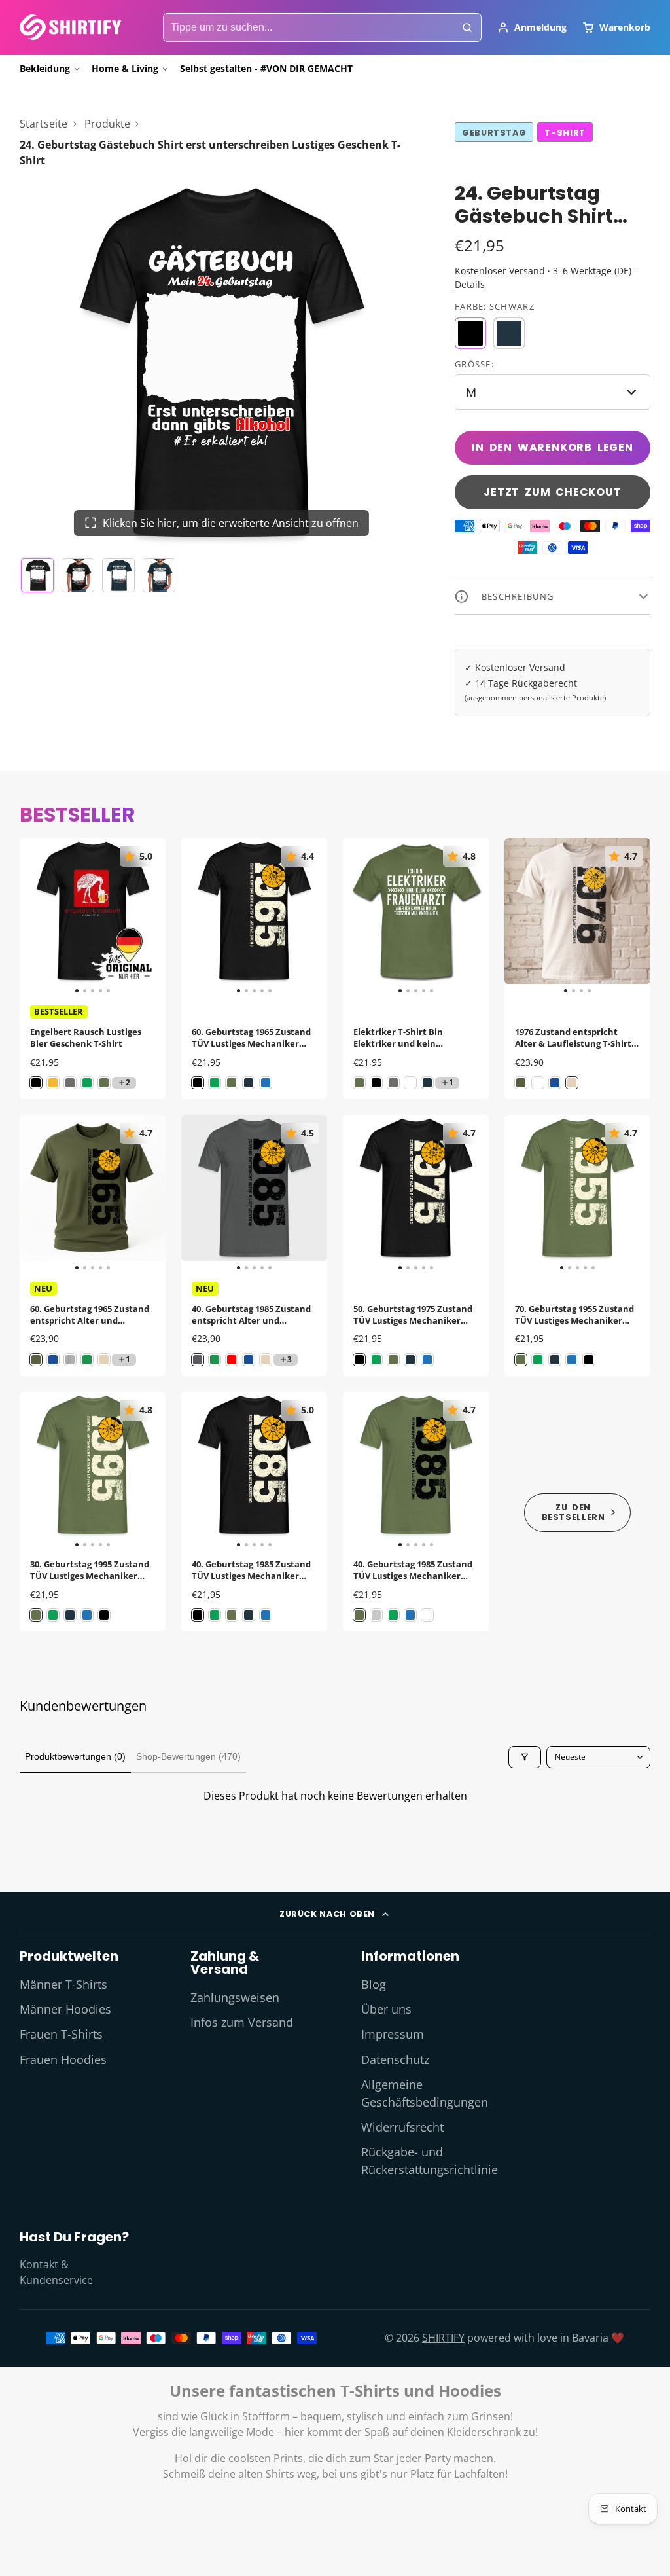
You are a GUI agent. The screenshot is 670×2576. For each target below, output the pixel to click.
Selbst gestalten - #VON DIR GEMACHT (266, 68)
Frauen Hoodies (63, 2059)
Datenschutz (395, 2059)
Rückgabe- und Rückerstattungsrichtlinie (430, 2160)
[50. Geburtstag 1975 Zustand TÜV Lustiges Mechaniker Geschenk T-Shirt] (358, 1193)
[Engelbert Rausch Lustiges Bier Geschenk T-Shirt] (34, 916)
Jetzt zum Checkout (552, 492)
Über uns (386, 2009)
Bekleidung (45, 68)
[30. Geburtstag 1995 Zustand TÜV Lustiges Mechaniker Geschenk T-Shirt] (34, 1470)
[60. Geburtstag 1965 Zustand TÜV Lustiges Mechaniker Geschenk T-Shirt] (196, 916)
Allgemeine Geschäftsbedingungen (425, 2093)
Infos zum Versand (242, 2022)
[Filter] (525, 1757)
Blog (374, 1984)
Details (470, 284)
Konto (532, 27)
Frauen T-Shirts (61, 2034)
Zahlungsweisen (235, 1997)
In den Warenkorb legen (553, 447)
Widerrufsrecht (402, 2127)
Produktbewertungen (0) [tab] (75, 1756)
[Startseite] (70, 27)
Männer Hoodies (65, 2009)
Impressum (393, 2034)
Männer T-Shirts (63, 1984)
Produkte (107, 124)
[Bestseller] (577, 1512)
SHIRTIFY (443, 2338)
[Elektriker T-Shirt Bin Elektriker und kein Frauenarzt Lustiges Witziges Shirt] (358, 916)
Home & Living (125, 68)
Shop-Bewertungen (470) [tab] (188, 1756)
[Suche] (467, 27)
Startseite (44, 124)
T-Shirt (565, 133)
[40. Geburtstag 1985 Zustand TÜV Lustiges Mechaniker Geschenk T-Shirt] (196, 1470)
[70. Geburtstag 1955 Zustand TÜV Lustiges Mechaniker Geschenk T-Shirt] (519, 1193)
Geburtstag (494, 133)
